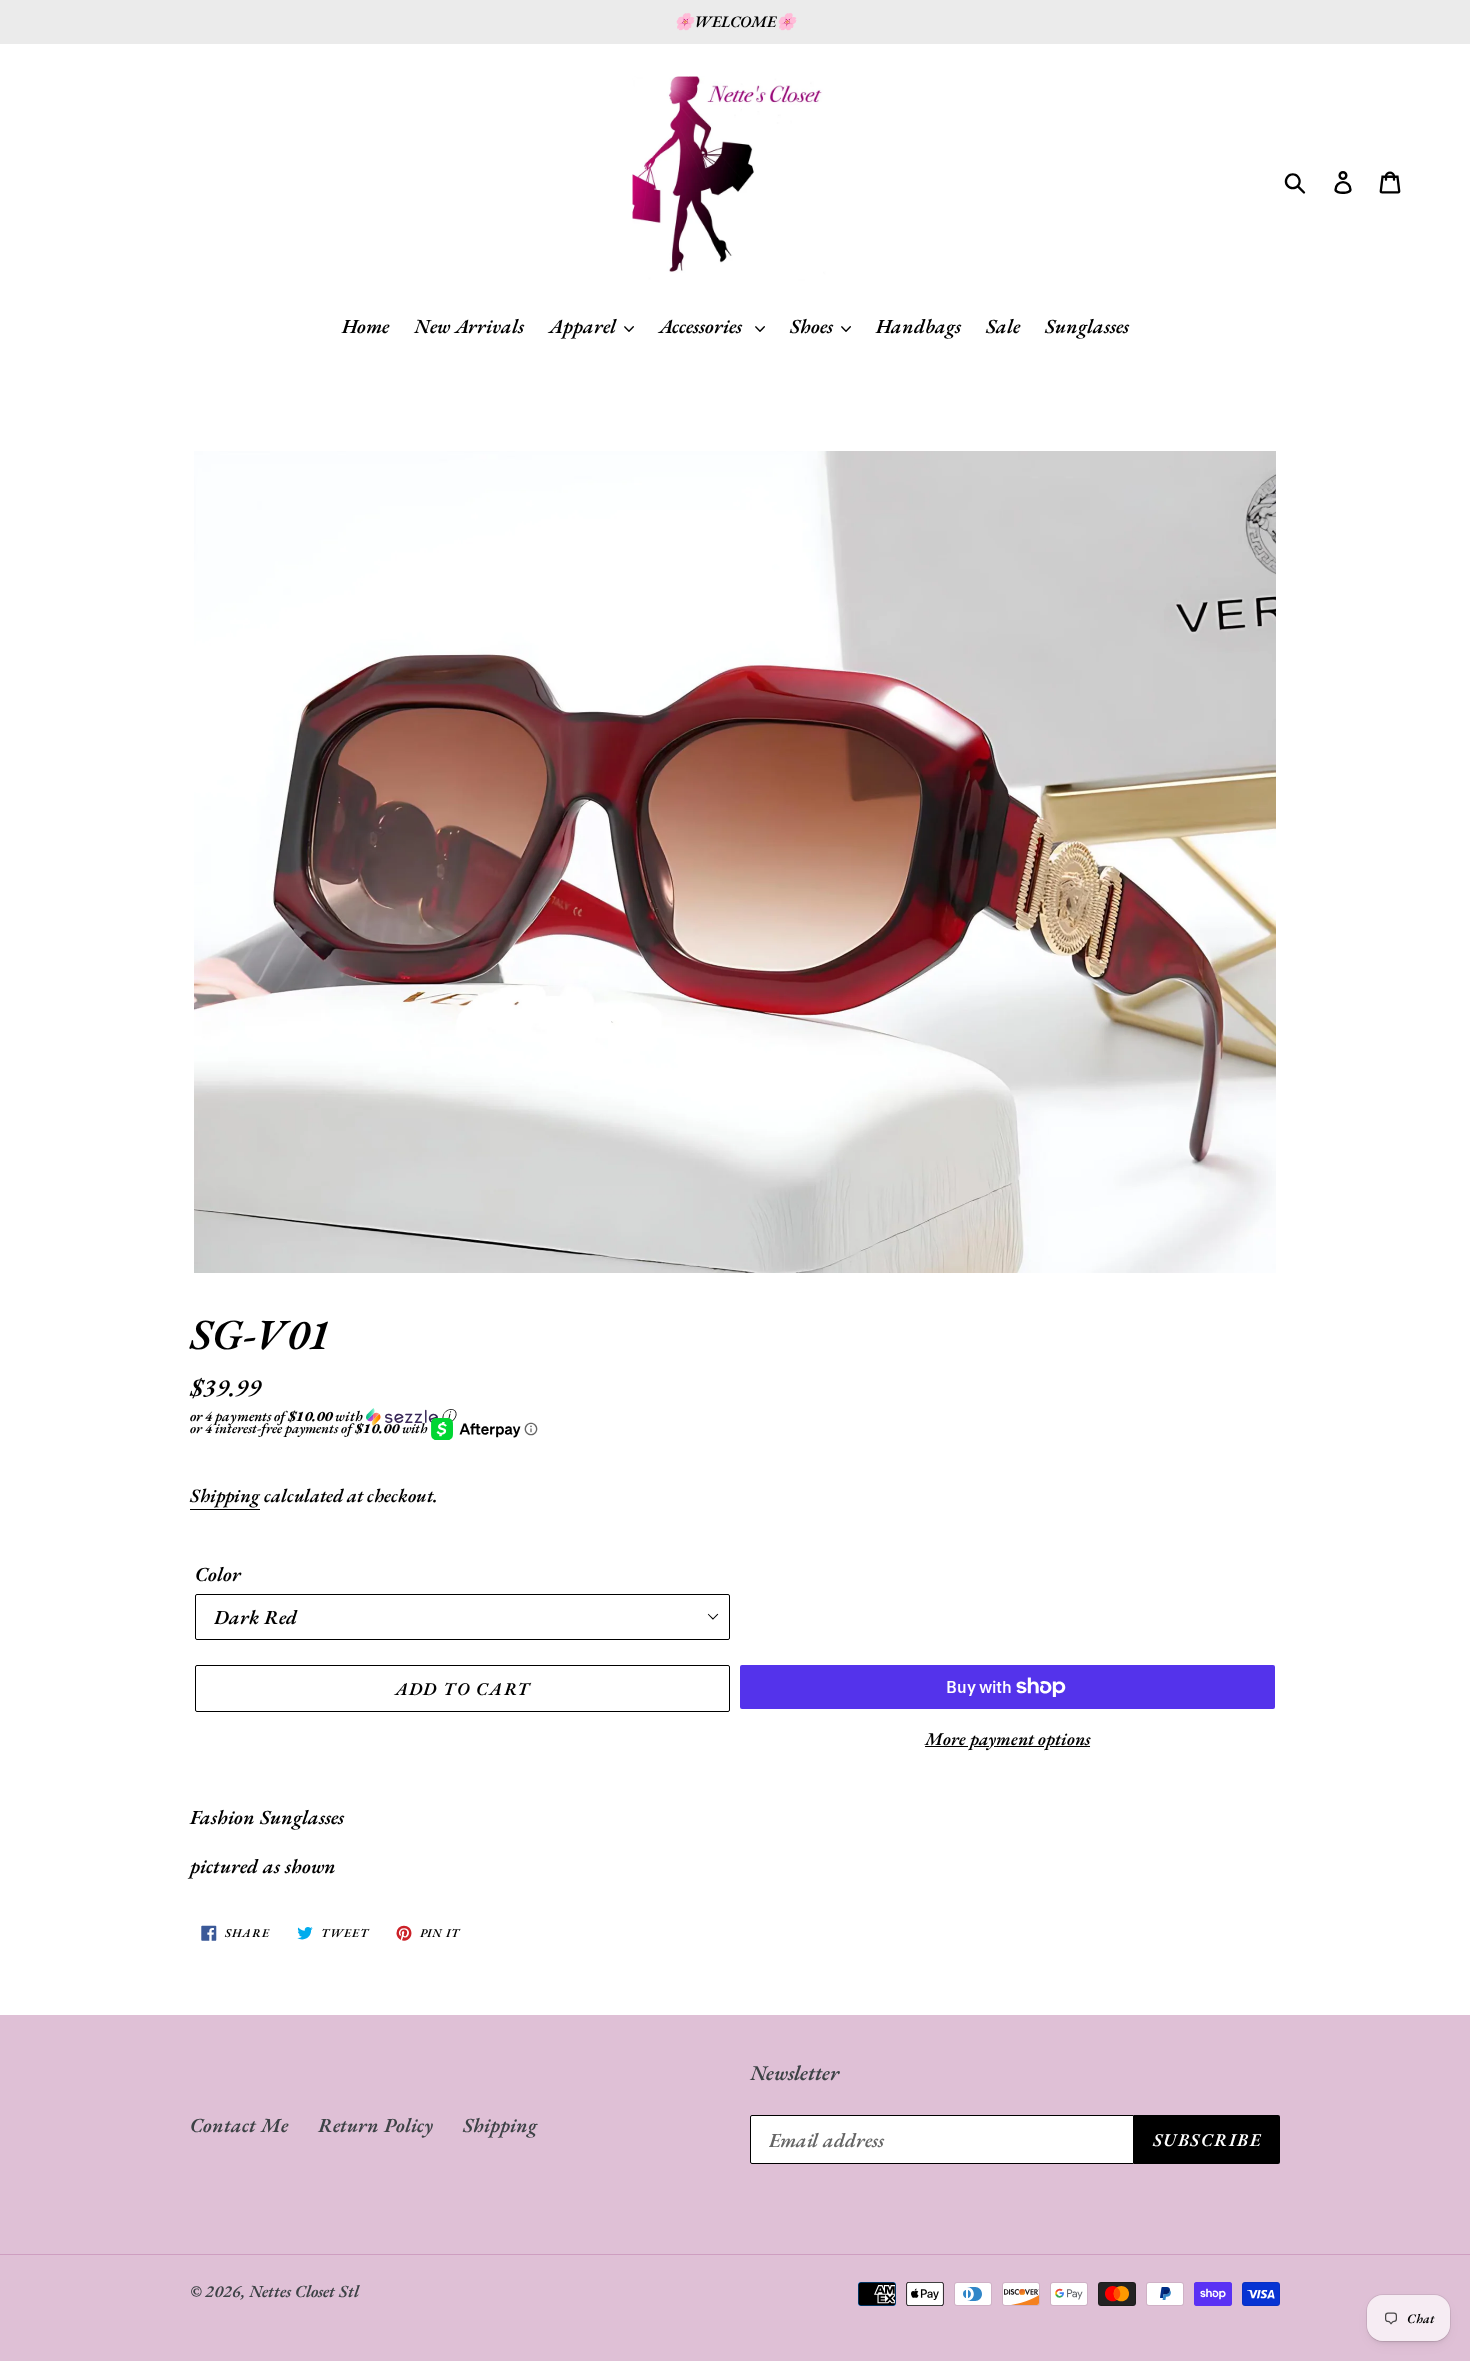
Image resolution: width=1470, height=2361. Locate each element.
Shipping (225, 1495)
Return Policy (375, 2125)
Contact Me (239, 2125)
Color (218, 1574)
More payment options (1007, 1738)
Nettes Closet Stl (304, 2291)
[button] (735, 1416)
